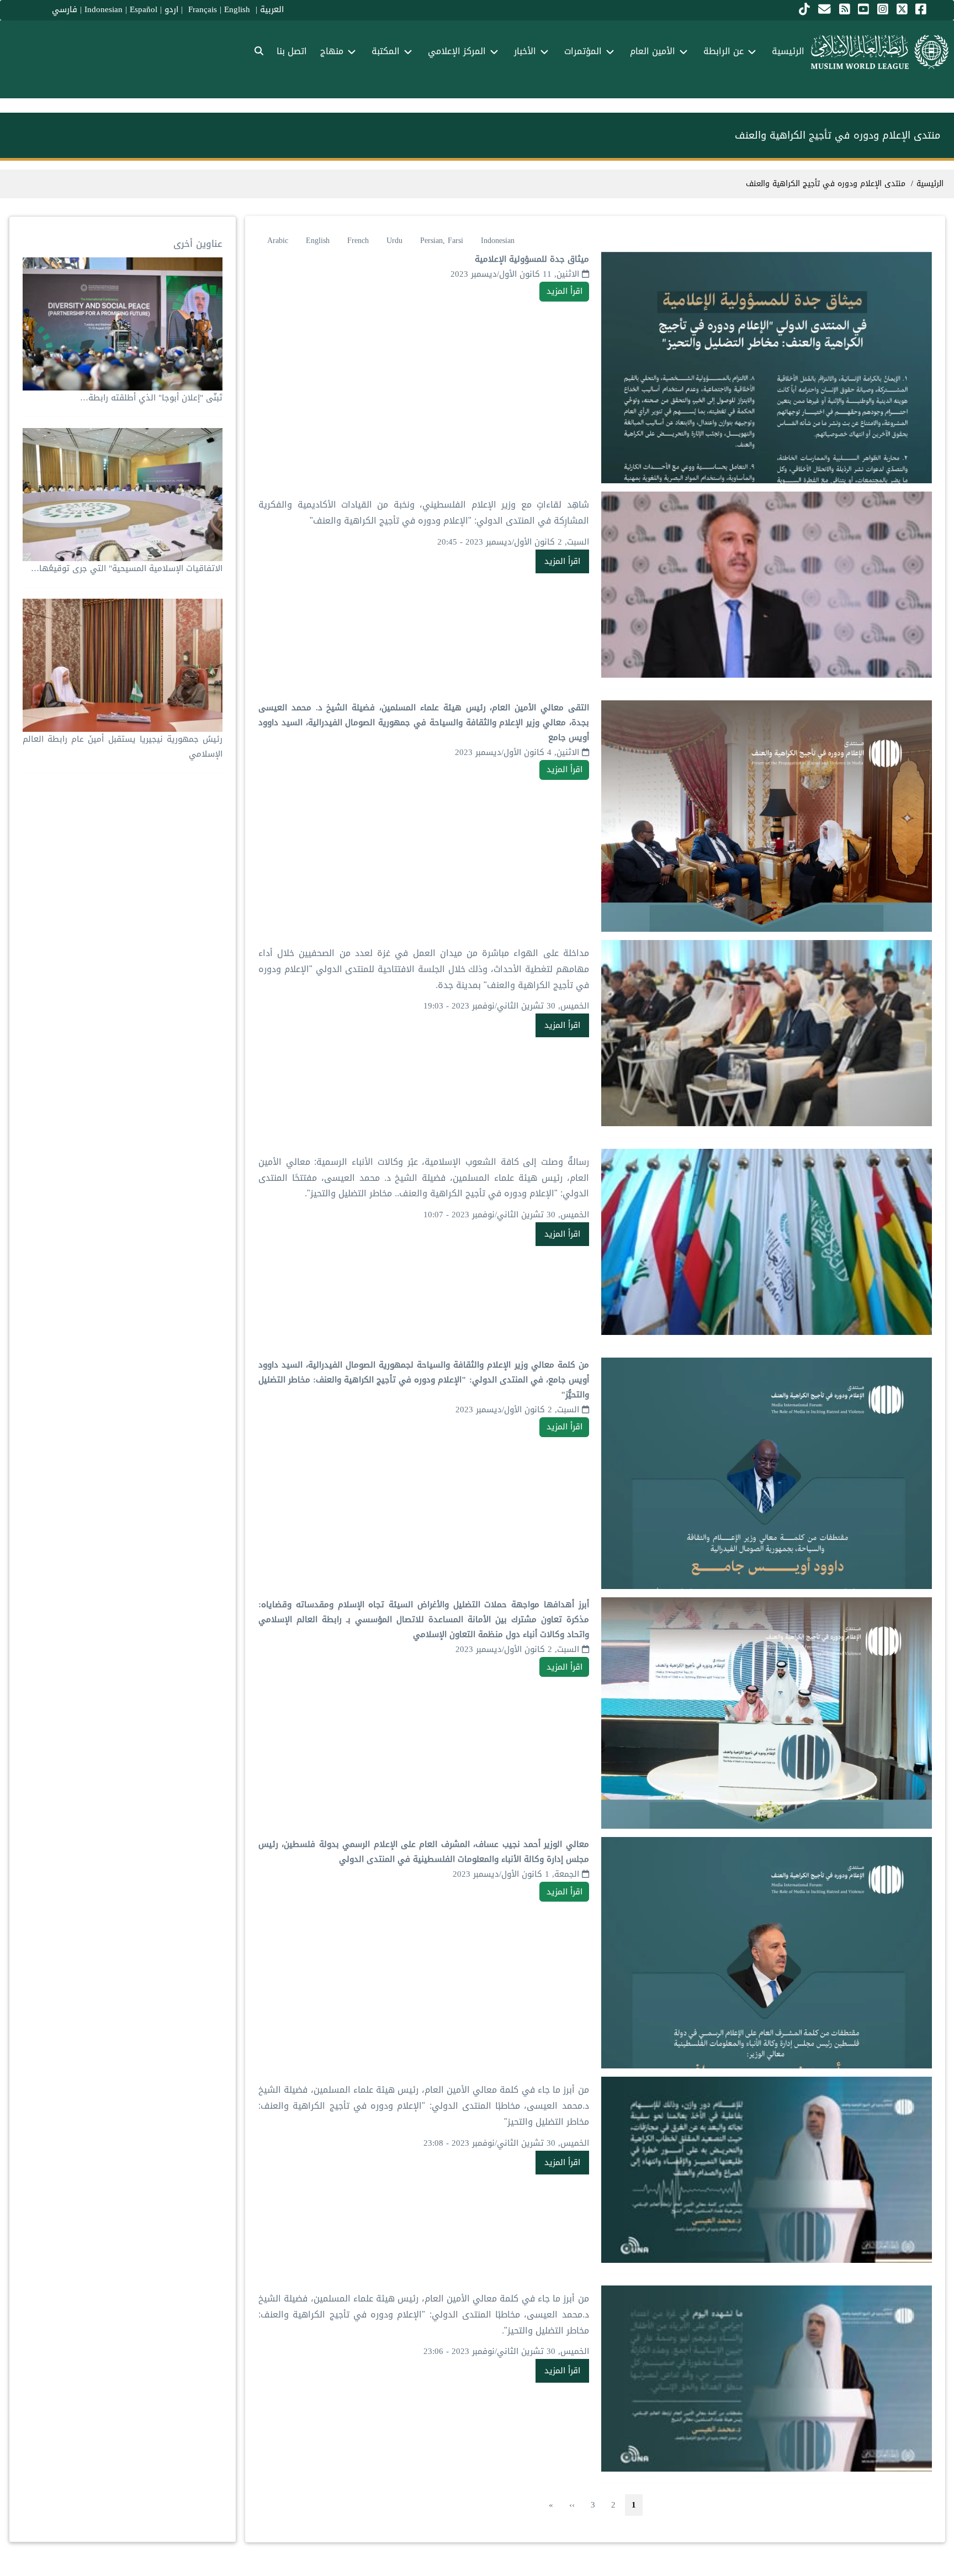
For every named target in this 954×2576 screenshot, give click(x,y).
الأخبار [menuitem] (525, 51)
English (318, 241)
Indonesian (104, 9)
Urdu (394, 241)
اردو (171, 9)
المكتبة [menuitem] (386, 51)
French (358, 241)
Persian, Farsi (442, 241)
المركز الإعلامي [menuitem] (457, 51)
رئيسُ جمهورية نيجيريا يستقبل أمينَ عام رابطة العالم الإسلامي (123, 746)
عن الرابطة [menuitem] (724, 51)
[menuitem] (259, 52)
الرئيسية (930, 184)
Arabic (278, 241)
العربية (272, 9)
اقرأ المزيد (565, 291)
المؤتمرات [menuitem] (583, 51)
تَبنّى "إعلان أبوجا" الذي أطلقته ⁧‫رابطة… (151, 398)
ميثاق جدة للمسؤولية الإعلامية (532, 259)
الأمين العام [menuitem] (653, 51)
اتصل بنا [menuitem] (292, 51)
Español (144, 9)
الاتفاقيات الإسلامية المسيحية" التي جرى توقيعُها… (127, 568)
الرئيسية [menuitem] (788, 51)
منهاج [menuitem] (332, 51)
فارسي (65, 9)
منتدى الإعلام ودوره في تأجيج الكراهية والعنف (826, 184)
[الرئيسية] (880, 52)
